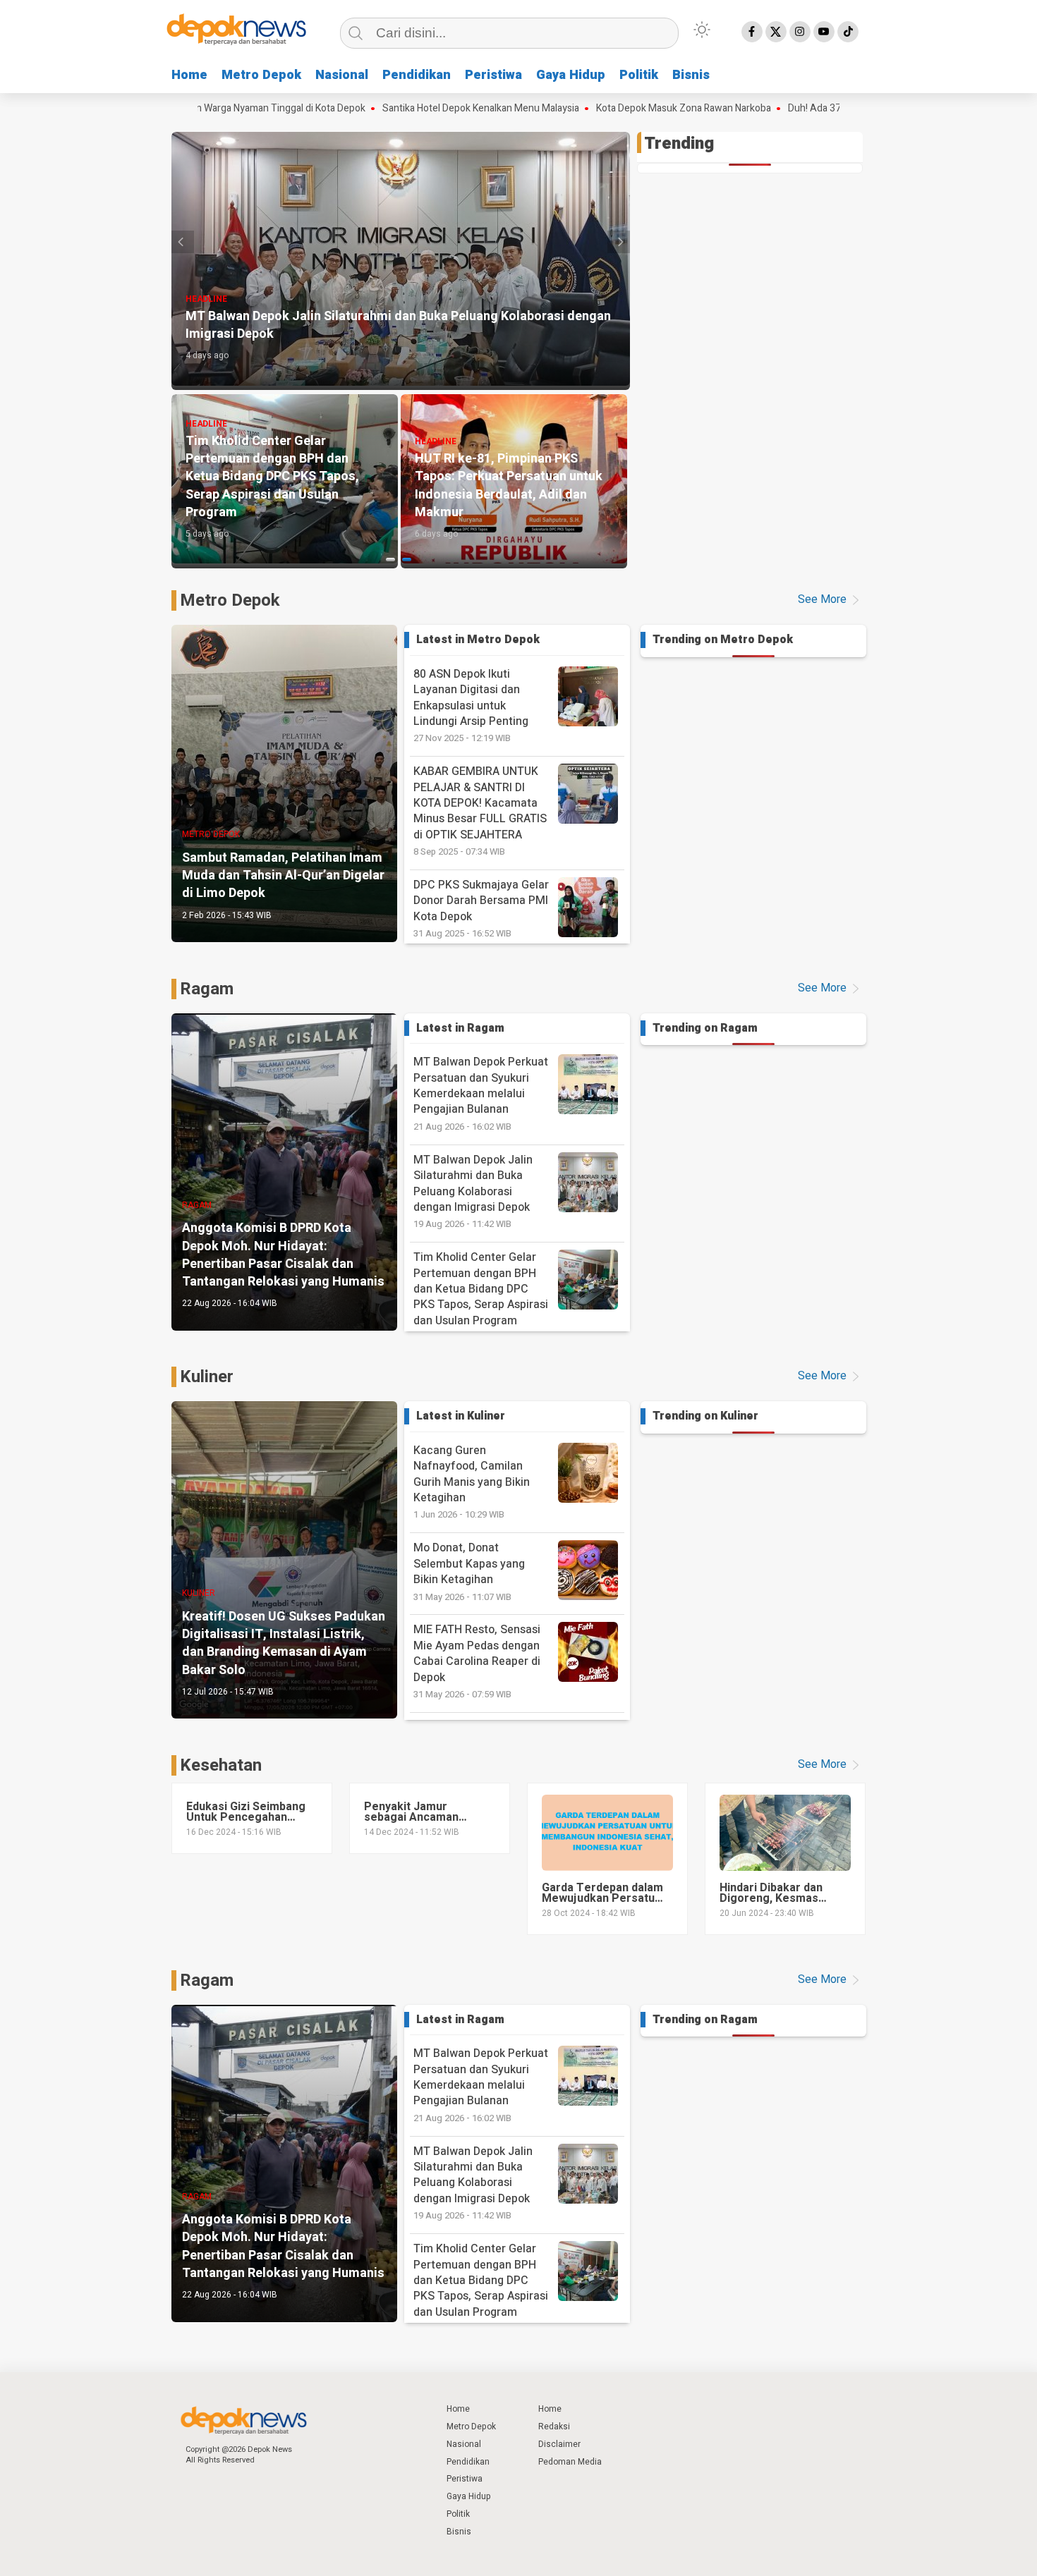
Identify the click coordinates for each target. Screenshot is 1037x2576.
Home (189, 75)
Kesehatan (221, 1765)
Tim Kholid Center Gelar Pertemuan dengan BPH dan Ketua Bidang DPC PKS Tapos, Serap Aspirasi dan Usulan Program (481, 1296)
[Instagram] (800, 32)
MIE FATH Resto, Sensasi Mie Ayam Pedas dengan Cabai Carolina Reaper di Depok (477, 1661)
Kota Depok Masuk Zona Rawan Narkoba (593, 109)
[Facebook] (752, 32)
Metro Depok (261, 75)
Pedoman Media (570, 2462)
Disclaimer (559, 2444)
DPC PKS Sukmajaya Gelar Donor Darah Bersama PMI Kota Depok (481, 908)
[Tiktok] (848, 32)
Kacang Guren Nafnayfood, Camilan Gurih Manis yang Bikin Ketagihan (472, 1482)
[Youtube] (824, 32)
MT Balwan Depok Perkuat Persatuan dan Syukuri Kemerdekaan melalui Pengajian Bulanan (481, 1093)
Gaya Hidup (571, 75)
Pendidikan (417, 75)
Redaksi (554, 2427)
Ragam (207, 989)
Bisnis (691, 75)
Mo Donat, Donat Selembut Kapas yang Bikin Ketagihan (469, 1571)
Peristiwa (493, 75)
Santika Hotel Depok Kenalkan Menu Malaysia (390, 109)
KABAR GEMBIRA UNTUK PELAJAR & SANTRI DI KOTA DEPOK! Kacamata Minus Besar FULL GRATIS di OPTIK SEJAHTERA (480, 811)
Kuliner (207, 1377)
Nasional (342, 75)
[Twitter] (776, 32)
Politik (639, 75)
